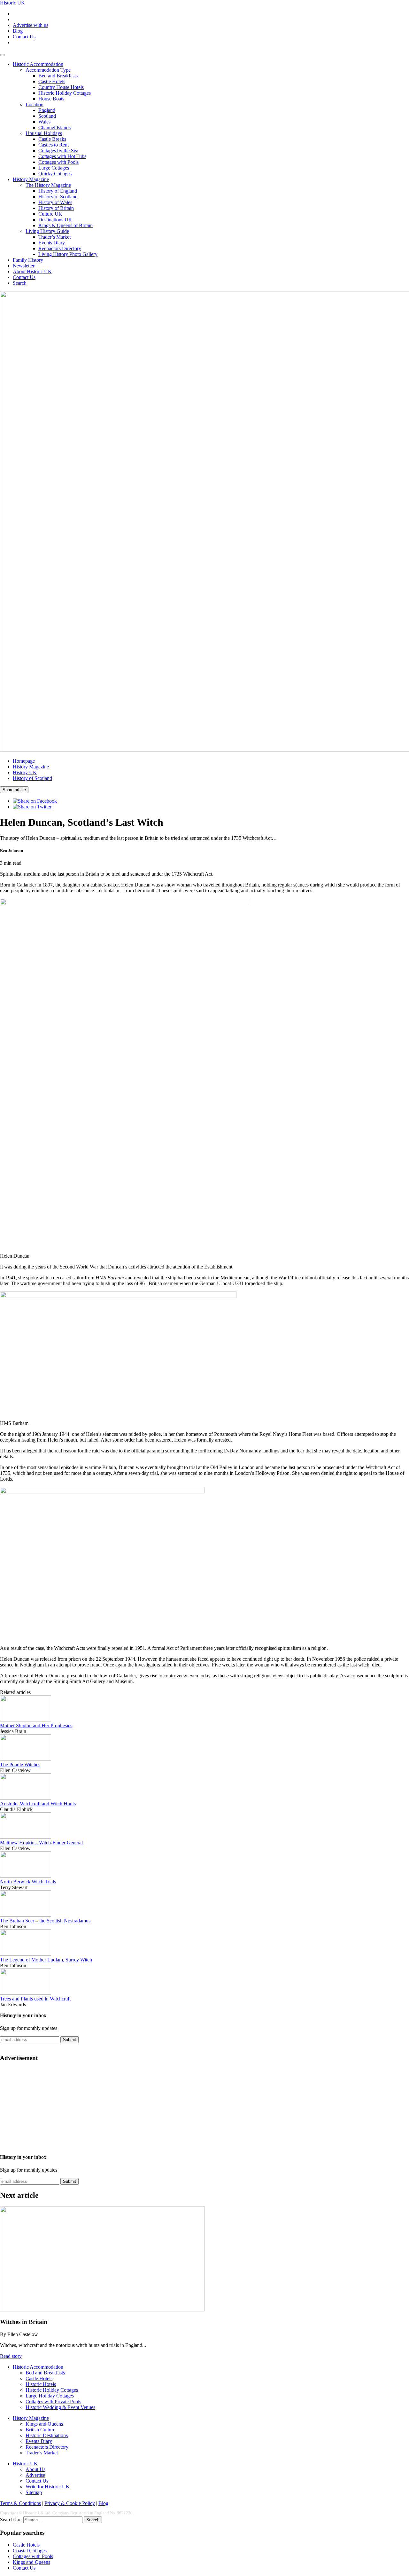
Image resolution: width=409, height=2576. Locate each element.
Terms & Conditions (20, 2503)
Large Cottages (54, 168)
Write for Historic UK (48, 2487)
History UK (25, 772)
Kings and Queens (44, 2424)
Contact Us (24, 37)
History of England (58, 191)
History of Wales (55, 202)
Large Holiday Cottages (50, 2396)
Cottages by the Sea (58, 151)
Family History (28, 260)
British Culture (40, 2430)
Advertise (35, 2475)
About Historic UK (32, 271)
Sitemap (34, 2492)
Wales (44, 122)
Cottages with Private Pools (53, 2401)
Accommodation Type (48, 70)
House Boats (51, 99)
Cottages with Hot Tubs (62, 156)
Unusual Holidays (44, 133)
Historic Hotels (41, 2384)
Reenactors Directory (60, 248)
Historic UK (12, 3)
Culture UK (50, 214)
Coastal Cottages (30, 2551)
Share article (14, 790)
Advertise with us (31, 25)
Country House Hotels (61, 87)
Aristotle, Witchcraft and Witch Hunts (38, 1804)
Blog (18, 31)
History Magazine (31, 179)
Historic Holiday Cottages (65, 93)
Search (20, 283)
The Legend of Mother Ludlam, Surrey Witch (46, 1960)
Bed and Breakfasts (58, 76)
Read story (11, 2356)
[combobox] (53, 2520)
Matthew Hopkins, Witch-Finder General (41, 1843)
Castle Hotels (52, 81)
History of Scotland (58, 197)
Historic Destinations (47, 2435)
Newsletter (24, 266)
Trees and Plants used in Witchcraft (35, 1999)
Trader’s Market (54, 237)
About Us (35, 2469)
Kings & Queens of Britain (66, 225)
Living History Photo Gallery (68, 254)
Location (35, 104)
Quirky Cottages (55, 174)
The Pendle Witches (20, 1765)
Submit (69, 2040)
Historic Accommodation (38, 64)
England (47, 110)
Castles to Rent (54, 145)
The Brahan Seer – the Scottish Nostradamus (45, 1921)
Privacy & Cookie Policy (70, 2503)
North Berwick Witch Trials (28, 1882)
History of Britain (56, 208)
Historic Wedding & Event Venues (60, 2407)
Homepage (24, 761)
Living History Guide (47, 231)
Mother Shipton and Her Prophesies (36, 1725)
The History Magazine (48, 185)
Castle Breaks (52, 139)
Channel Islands (54, 127)
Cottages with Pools (58, 162)
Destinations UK (55, 220)
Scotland (47, 116)
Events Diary (52, 243)
